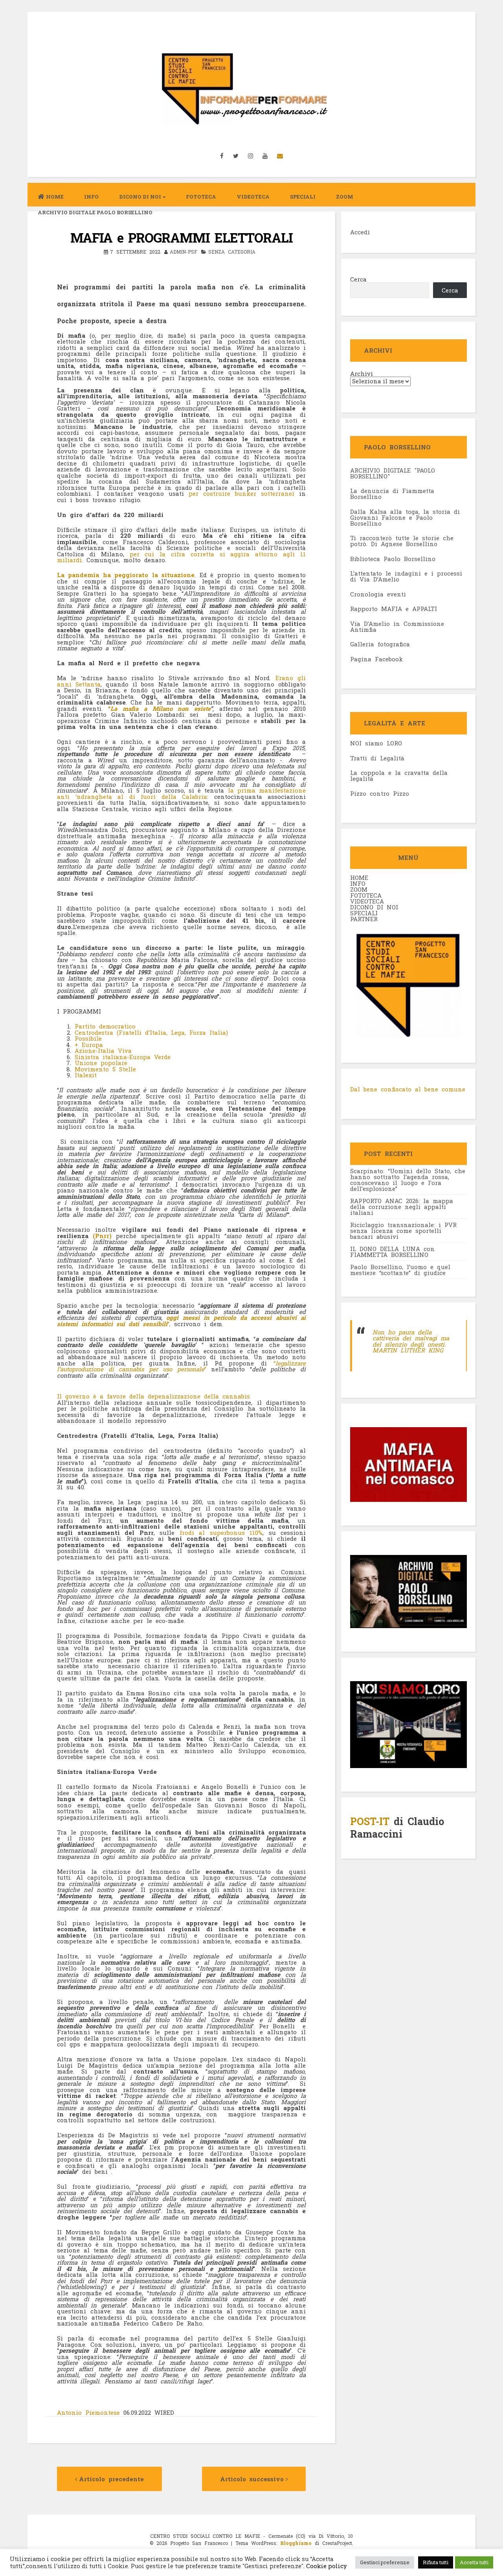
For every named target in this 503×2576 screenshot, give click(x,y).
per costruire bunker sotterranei (241, 493)
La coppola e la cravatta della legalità (399, 776)
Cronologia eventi (378, 594)
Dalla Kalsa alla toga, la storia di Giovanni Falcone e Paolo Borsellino (405, 517)
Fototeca (201, 197)
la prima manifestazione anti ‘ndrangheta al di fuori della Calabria (181, 793)
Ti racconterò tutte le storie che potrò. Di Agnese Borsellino (402, 541)
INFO (91, 197)
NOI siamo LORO (376, 743)
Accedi (360, 232)
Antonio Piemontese (90, 2412)
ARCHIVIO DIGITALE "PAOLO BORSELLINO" (393, 473)
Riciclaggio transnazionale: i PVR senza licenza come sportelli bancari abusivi (403, 1231)
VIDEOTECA (253, 197)
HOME (359, 878)
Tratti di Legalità (377, 758)
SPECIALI (364, 913)
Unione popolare (101, 1063)
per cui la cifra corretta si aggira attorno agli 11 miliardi (181, 557)
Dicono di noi (140, 197)
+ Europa (89, 1045)
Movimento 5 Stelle (105, 1069)
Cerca (358, 279)
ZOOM (345, 197)
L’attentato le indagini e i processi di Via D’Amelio (406, 576)
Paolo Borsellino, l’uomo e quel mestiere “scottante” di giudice (400, 1270)
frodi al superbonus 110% (221, 1533)
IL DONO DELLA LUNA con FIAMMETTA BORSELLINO (392, 1252)
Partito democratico (105, 1026)
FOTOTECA (366, 895)
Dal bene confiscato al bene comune (408, 1089)
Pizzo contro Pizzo (380, 793)
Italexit (86, 1075)
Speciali (303, 197)
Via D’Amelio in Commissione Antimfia (397, 627)
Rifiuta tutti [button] (436, 2562)
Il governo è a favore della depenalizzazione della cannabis (153, 1396)
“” (181, 1366)
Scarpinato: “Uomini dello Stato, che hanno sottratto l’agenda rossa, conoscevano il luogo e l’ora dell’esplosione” (408, 1180)
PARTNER (364, 919)
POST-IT (370, 1821)
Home (55, 197)
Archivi (362, 374)
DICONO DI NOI (374, 907)
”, (181, 1321)
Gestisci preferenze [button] (385, 2562)
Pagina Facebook (376, 659)
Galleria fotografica (380, 644)
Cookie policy (326, 2566)
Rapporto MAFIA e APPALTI (394, 609)
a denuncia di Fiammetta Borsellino (392, 494)
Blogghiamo (296, 2543)
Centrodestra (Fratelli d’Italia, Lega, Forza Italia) (151, 1032)
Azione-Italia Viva (103, 1051)
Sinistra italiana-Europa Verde (123, 1057)
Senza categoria (232, 252)
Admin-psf (184, 252)
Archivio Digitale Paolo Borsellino (95, 212)
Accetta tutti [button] (474, 2562)
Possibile (88, 1038)
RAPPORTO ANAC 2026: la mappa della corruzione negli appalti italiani (402, 1207)
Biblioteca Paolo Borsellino (393, 559)
